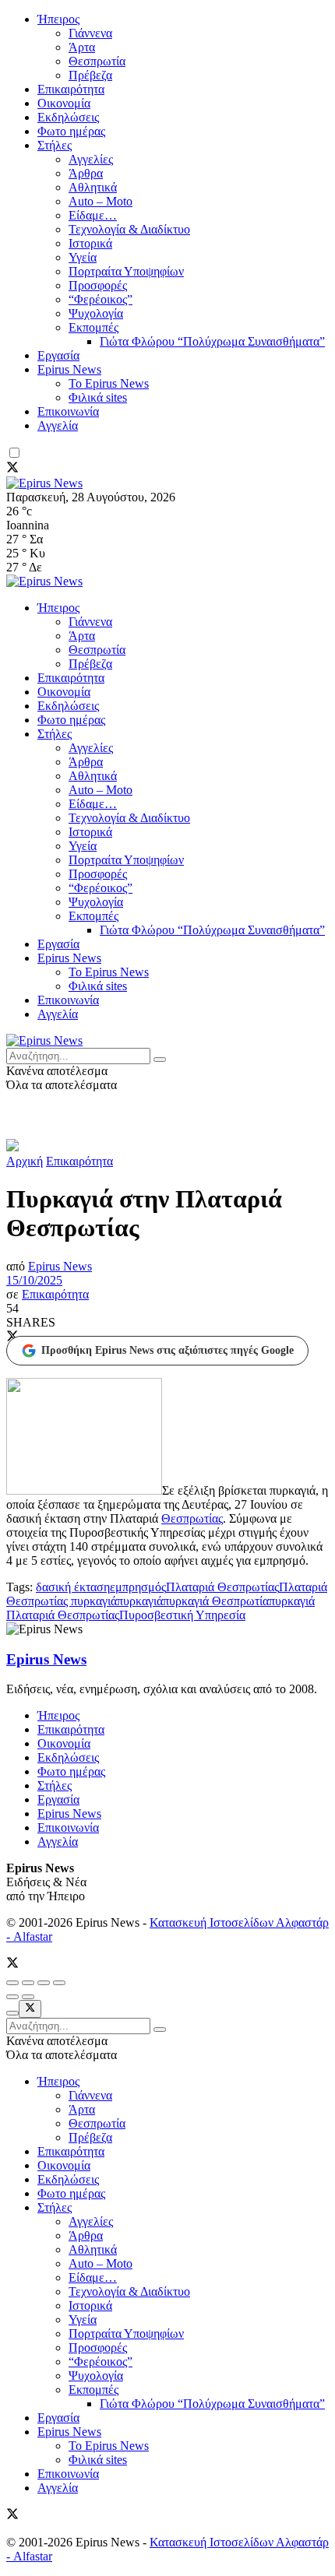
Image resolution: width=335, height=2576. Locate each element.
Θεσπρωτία (97, 61)
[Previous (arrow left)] (12, 1997)
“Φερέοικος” (100, 299)
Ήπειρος (58, 19)
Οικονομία (64, 103)
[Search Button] (160, 1060)
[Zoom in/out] (59, 1983)
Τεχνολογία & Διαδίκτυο (129, 229)
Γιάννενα (90, 33)
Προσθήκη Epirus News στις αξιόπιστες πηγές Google (167, 1350)
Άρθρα (86, 173)
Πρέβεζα (90, 75)
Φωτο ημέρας (71, 131)
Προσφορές (98, 285)
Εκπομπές (93, 327)
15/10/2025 (34, 1280)
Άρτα (82, 47)
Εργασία (58, 355)
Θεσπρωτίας (192, 1518)
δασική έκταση (73, 1587)
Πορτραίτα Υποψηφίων (126, 271)
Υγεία (83, 257)
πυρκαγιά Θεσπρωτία (216, 1601)
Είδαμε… (93, 215)
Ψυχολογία (96, 313)
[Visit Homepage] (44, 483)
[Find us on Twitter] (12, 469)
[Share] (28, 1983)
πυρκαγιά (140, 1601)
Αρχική (25, 1161)
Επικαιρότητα (71, 89)
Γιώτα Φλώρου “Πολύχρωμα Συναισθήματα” (212, 341)
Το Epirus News (109, 383)
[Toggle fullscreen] (44, 1983)
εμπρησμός (138, 1587)
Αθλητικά (93, 187)
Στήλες (55, 145)
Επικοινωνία (68, 411)
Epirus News (69, 369)
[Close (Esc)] (12, 1983)
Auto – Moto (100, 201)
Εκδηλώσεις (68, 117)
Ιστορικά (90, 243)
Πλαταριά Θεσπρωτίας (222, 1587)
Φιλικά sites (98, 397)
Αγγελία (58, 425)
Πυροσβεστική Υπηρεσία (182, 1615)
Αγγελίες (91, 159)
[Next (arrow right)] (28, 1997)
